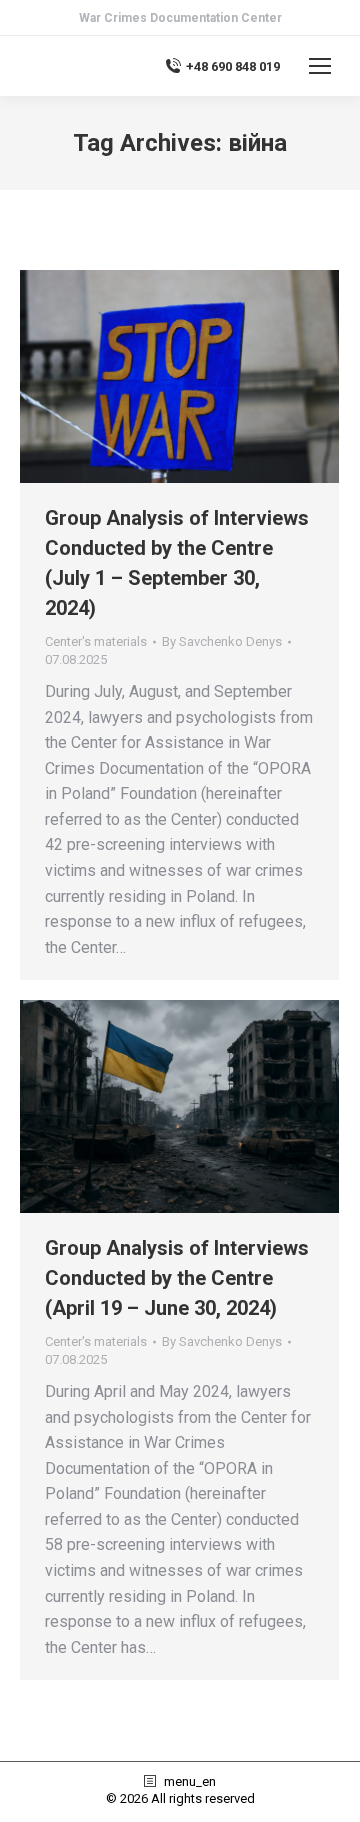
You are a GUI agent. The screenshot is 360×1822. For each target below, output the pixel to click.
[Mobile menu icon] (320, 66)
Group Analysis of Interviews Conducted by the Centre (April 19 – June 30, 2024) (177, 1278)
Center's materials (96, 641)
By (222, 641)
